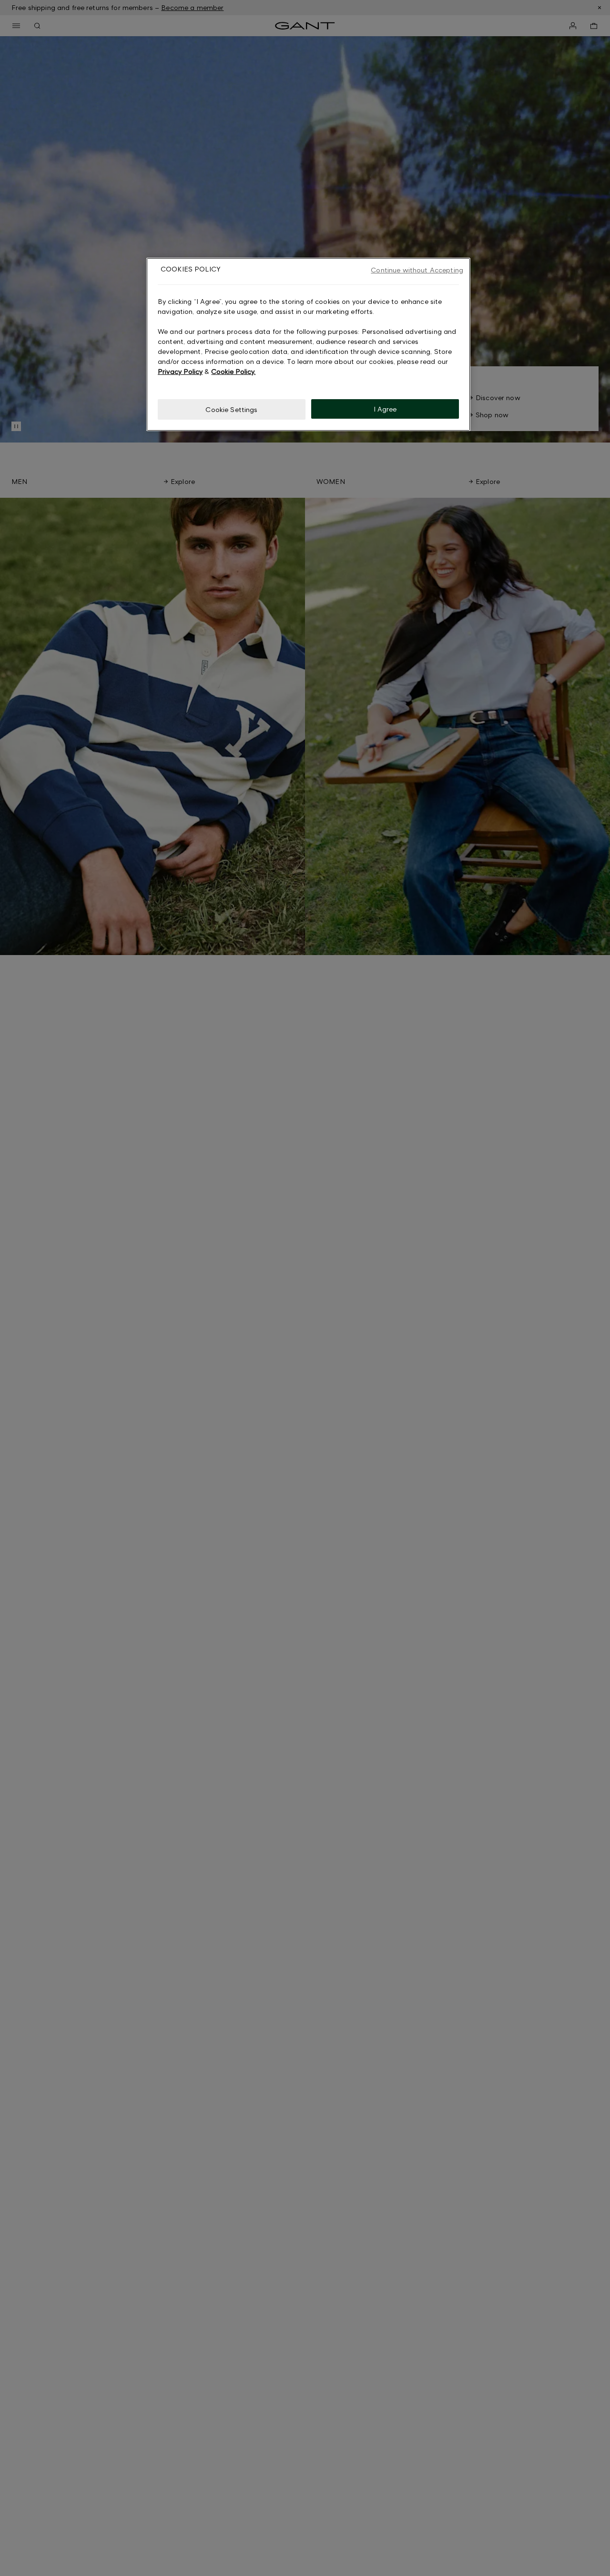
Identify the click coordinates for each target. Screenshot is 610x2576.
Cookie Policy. (233, 371)
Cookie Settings (231, 409)
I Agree (385, 408)
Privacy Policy (180, 371)
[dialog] (308, 344)
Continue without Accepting (417, 270)
